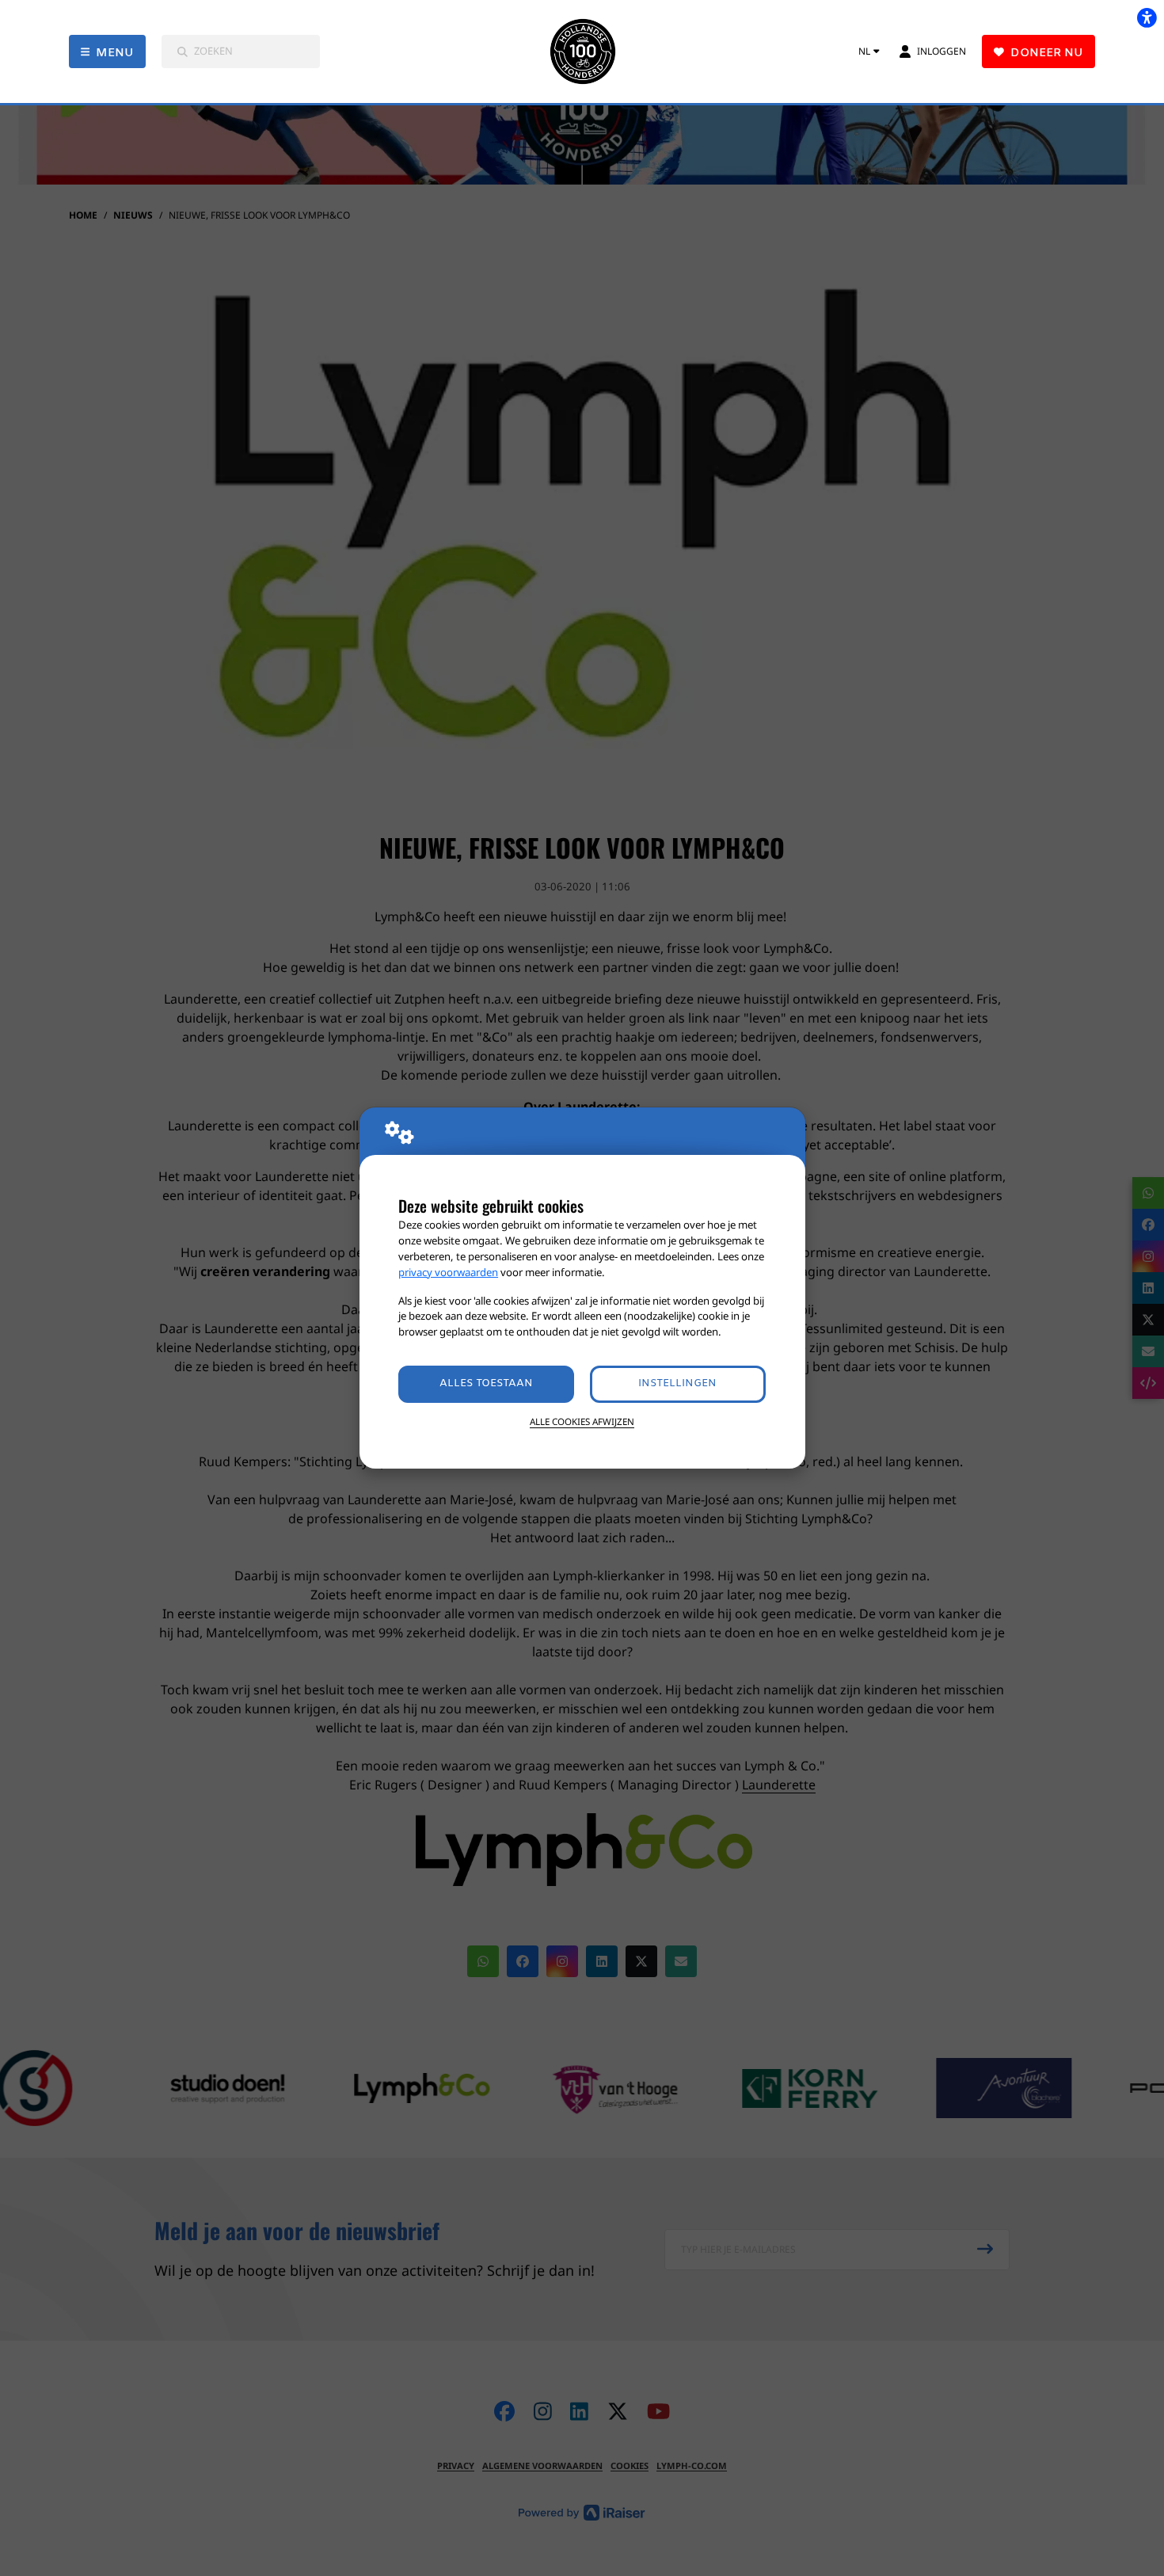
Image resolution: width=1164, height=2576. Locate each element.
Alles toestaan (486, 1383)
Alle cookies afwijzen (582, 1421)
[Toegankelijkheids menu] (1147, 17)
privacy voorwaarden (448, 1272)
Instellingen (677, 1383)
